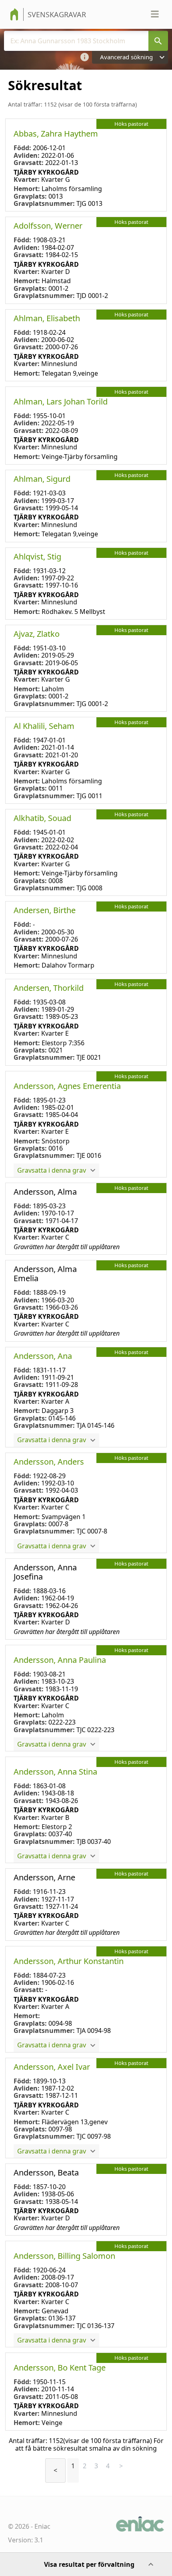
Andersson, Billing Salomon (64, 2256)
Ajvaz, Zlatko (37, 634)
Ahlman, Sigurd (42, 479)
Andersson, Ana (43, 1356)
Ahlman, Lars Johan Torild (61, 401)
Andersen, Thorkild (49, 988)
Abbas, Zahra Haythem (56, 134)
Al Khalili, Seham (44, 726)
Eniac (42, 2526)
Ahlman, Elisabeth (47, 318)
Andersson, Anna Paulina (60, 1660)
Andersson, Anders (49, 1462)
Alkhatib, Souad (42, 818)
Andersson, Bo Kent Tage (60, 2368)
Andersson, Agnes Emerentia (67, 1086)
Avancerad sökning (126, 57)
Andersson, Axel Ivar (52, 2067)
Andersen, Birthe (45, 910)
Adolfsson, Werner (48, 226)
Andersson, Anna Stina (55, 1772)
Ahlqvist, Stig (37, 556)
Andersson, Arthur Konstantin (69, 1961)
